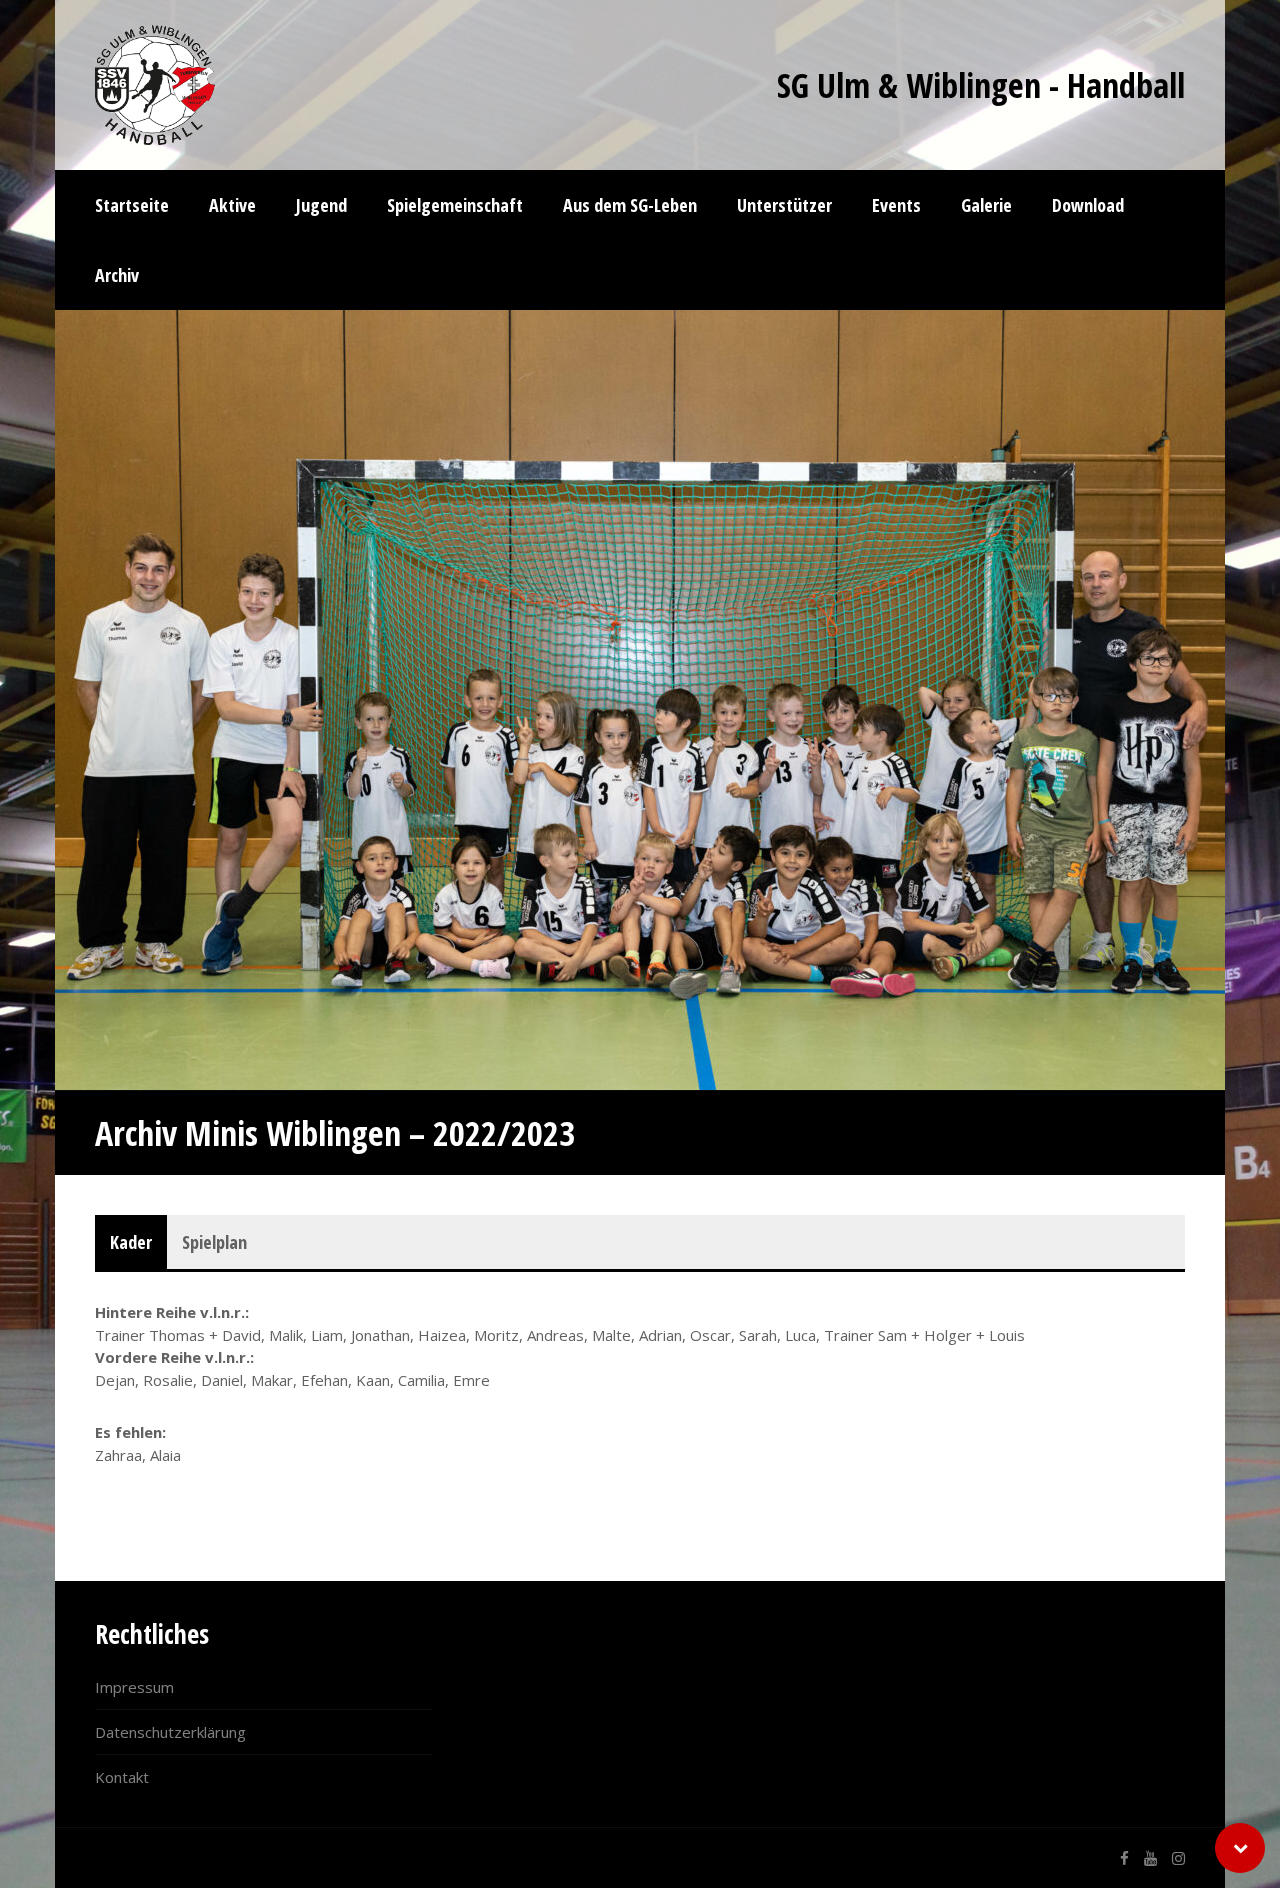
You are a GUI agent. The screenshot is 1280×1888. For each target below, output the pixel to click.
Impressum (134, 1687)
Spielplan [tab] (214, 1242)
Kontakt (122, 1777)
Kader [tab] (131, 1242)
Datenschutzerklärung (170, 1732)
